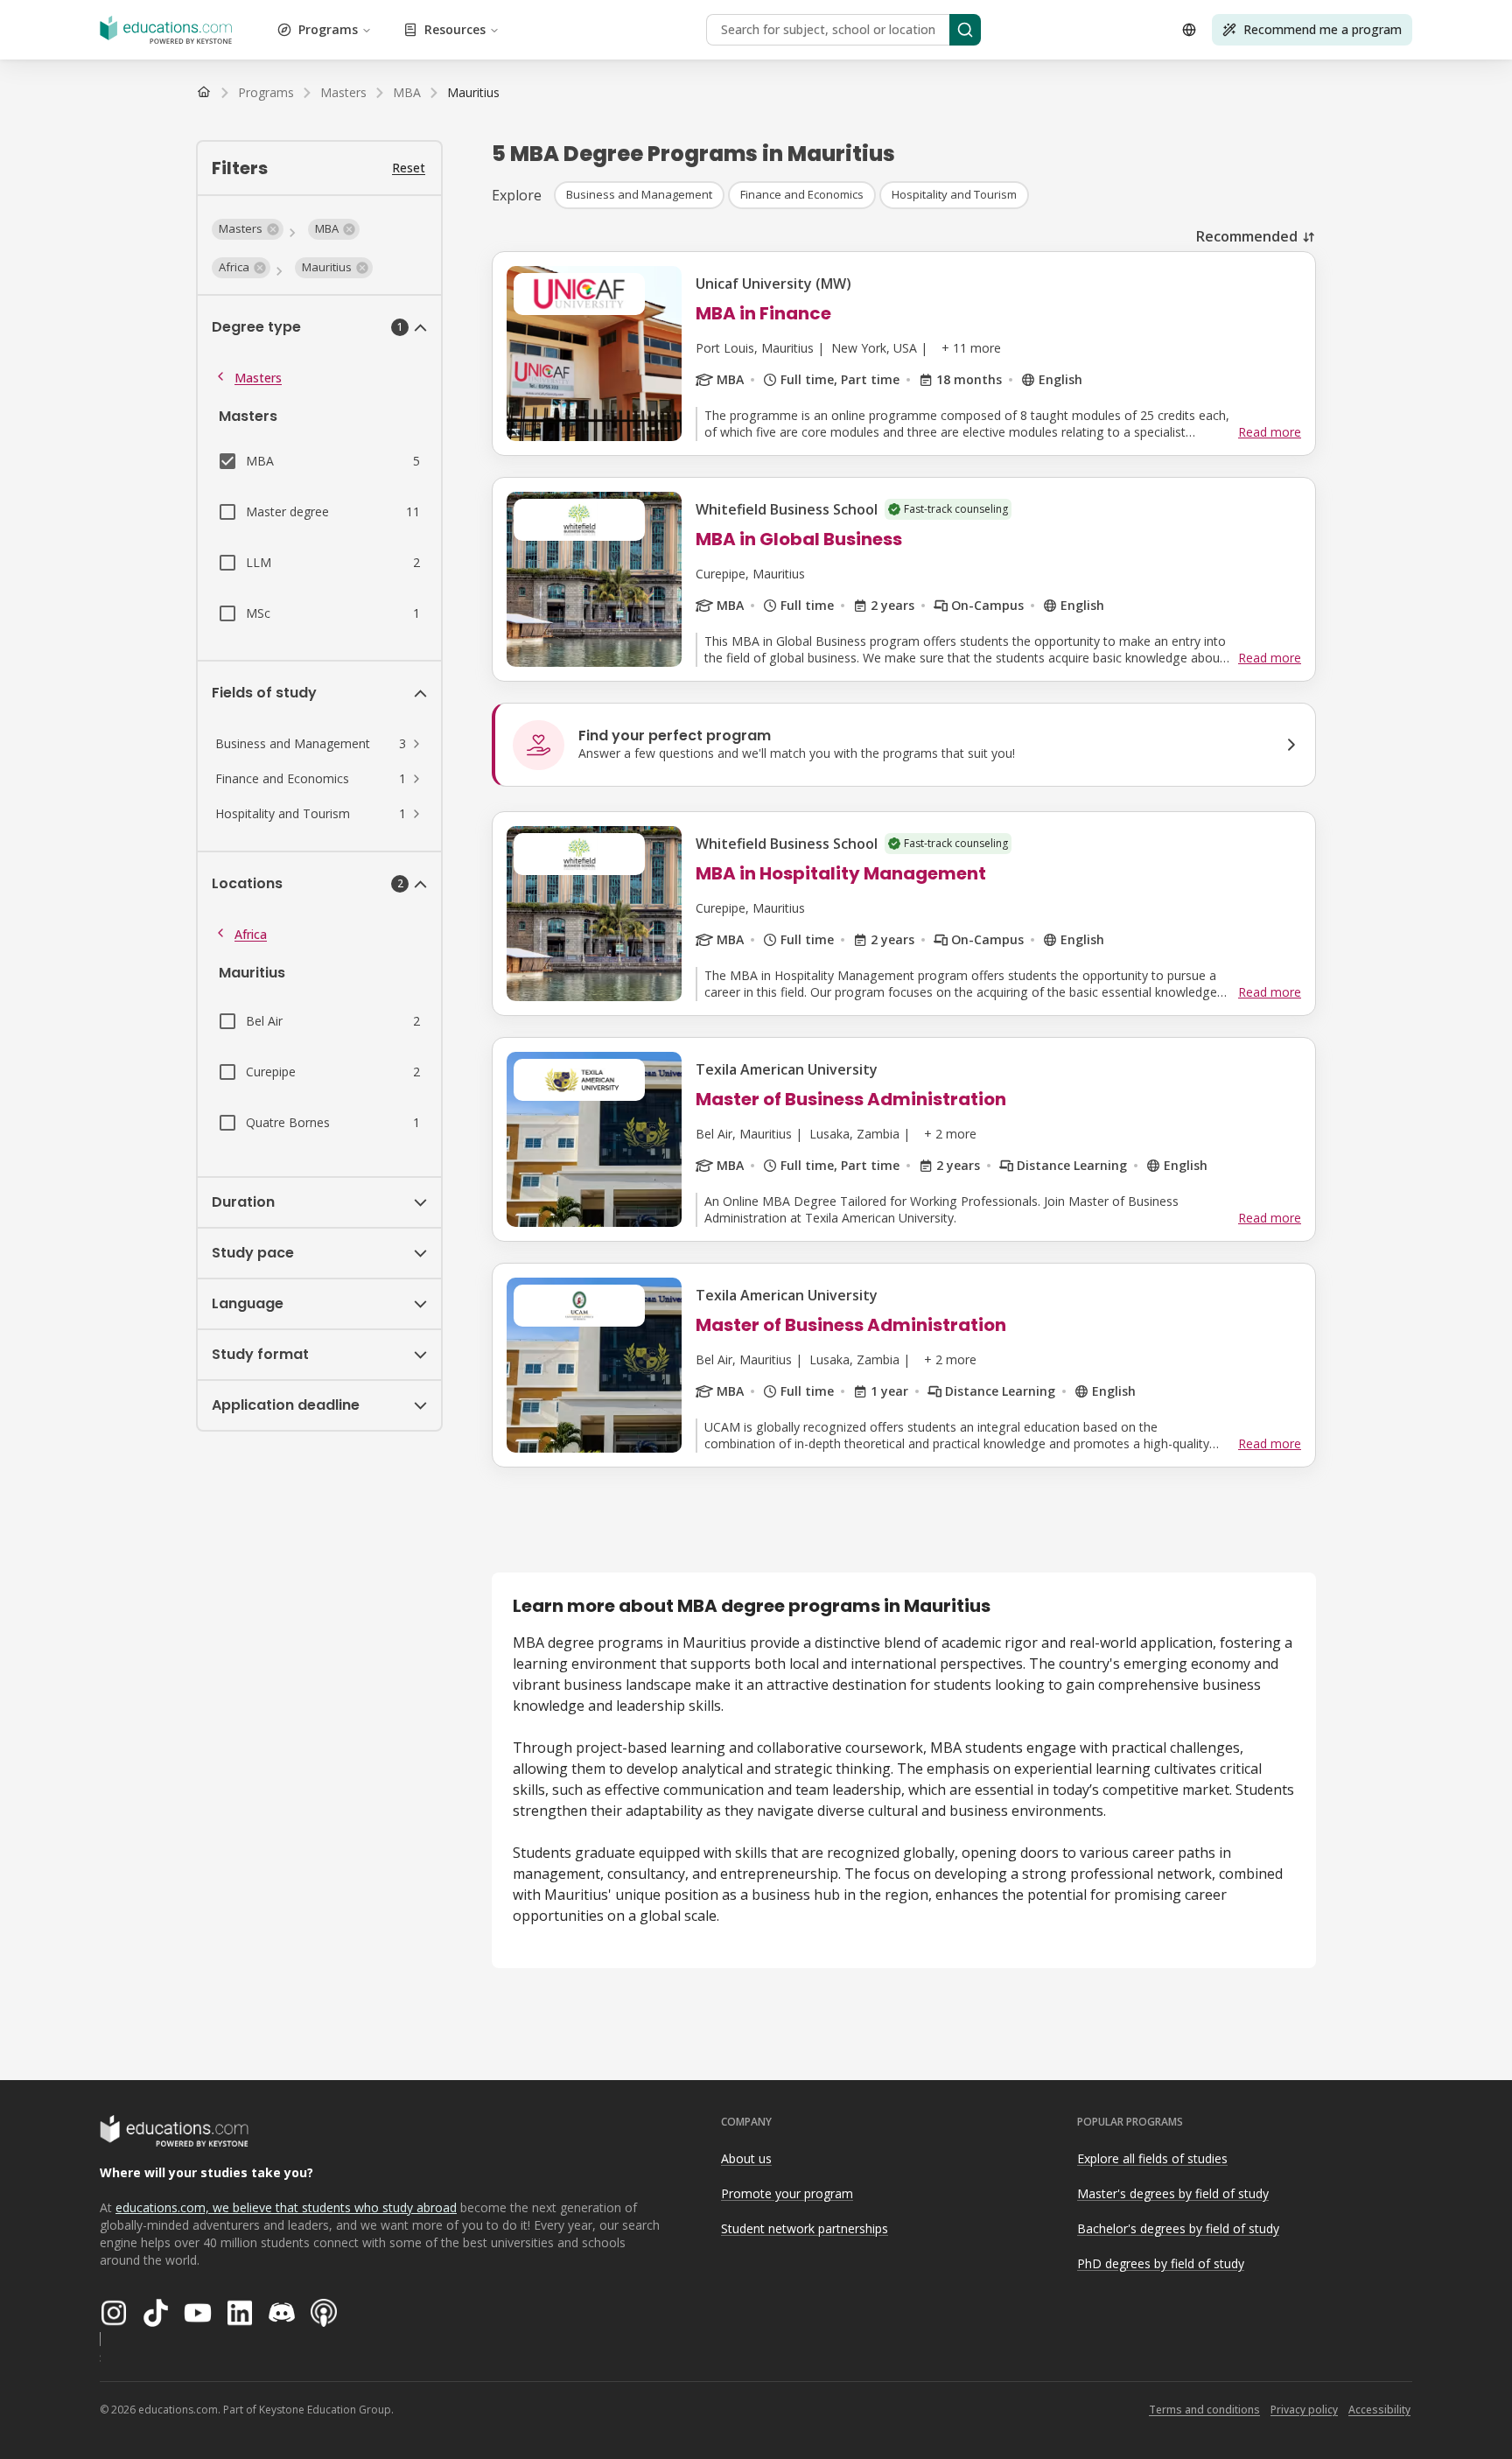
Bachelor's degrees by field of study (1178, 2228)
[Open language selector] (1189, 30)
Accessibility (1379, 2410)
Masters (258, 378)
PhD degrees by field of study (1161, 2263)
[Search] (965, 30)
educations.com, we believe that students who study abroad (286, 2207)
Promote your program (787, 2193)
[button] (248, 229)
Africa (251, 934)
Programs (328, 29)
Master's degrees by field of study (1173, 2193)
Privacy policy (1304, 2410)
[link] (473, 93)
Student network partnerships (805, 2228)
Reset (409, 168)
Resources (455, 29)
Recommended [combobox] (1247, 236)
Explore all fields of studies (1152, 2158)
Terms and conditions (1204, 2410)
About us (746, 2158)
